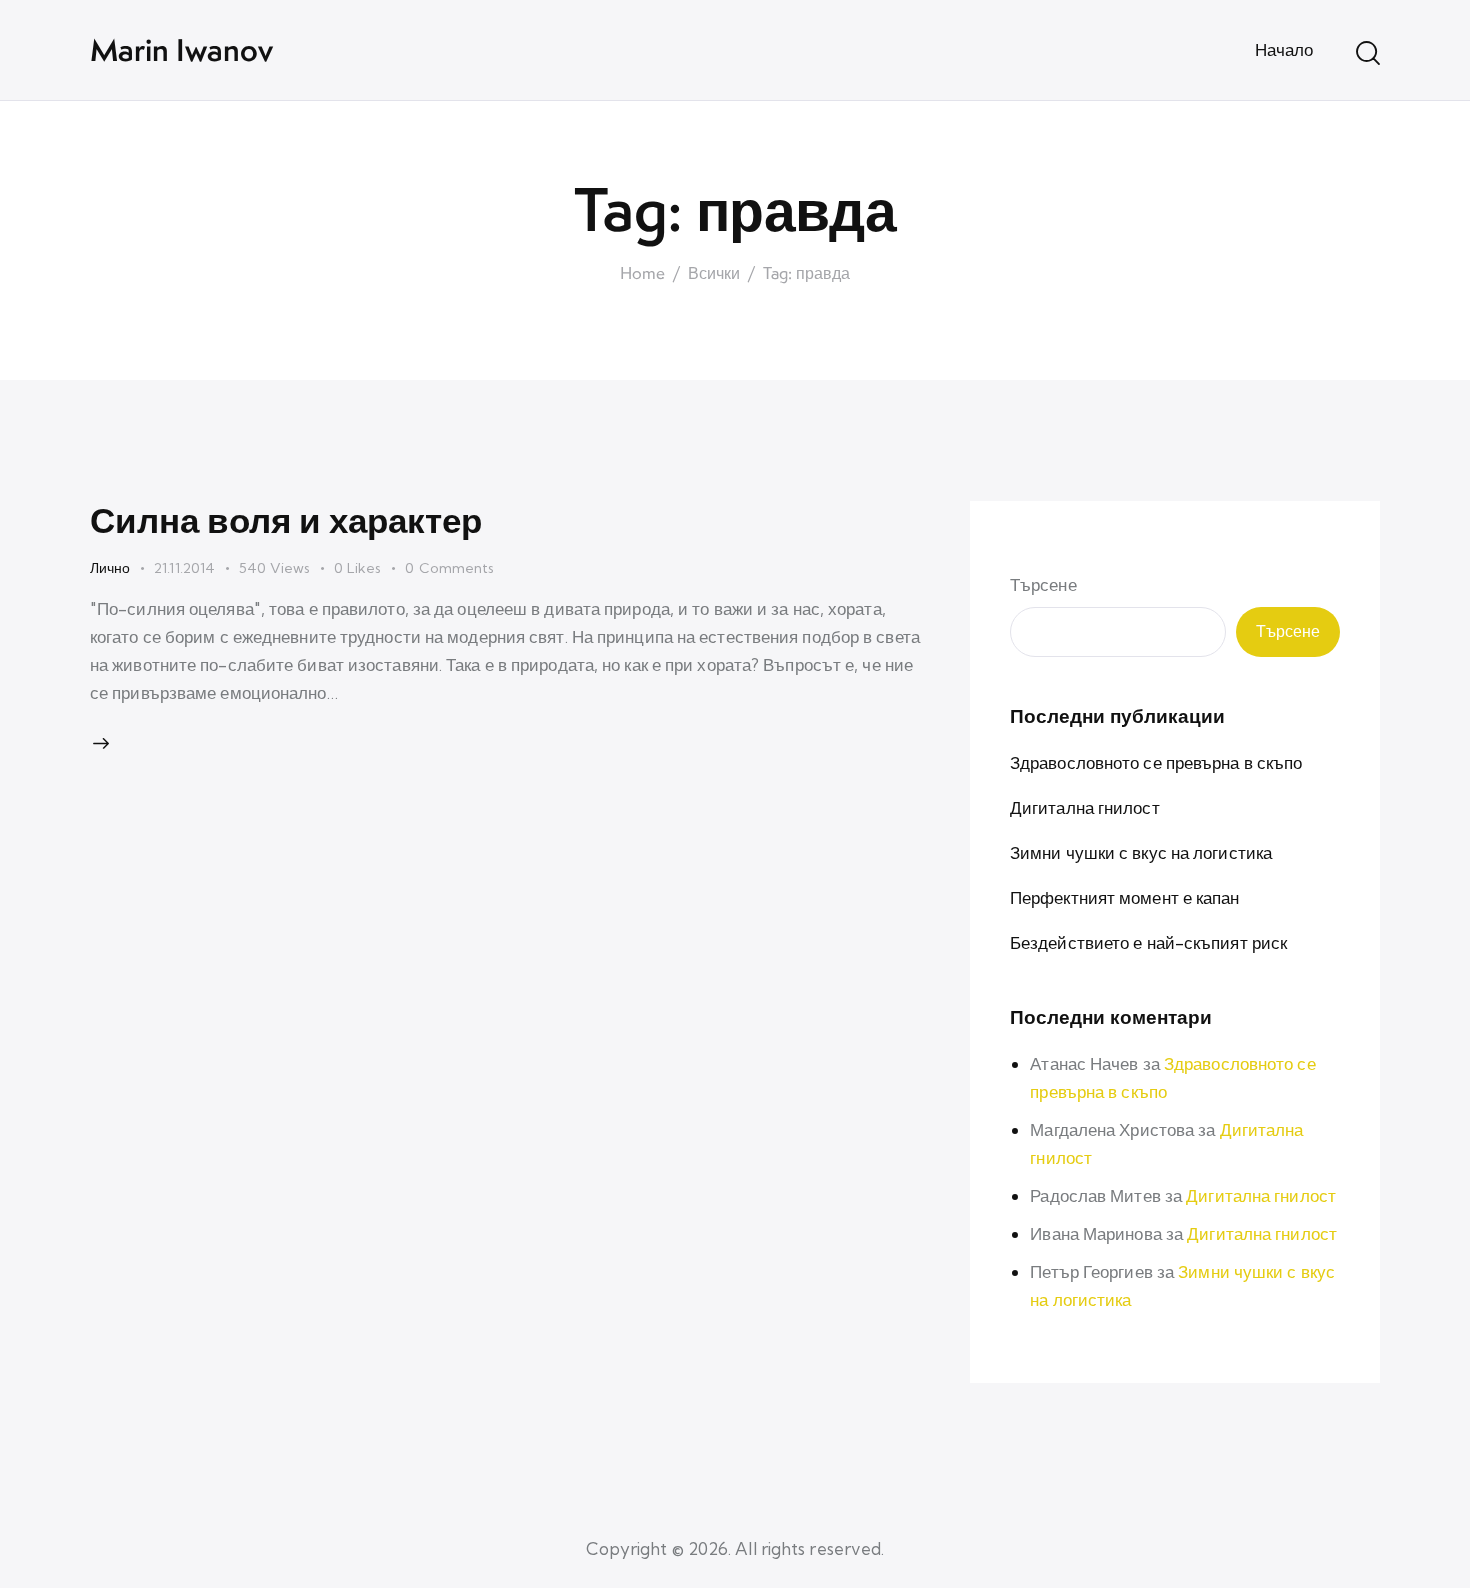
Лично (110, 568)
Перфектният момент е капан (1125, 897)
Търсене (1043, 584)
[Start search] (1368, 53)
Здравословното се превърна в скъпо (1156, 762)
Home (642, 274)
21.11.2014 (184, 568)
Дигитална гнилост (1085, 807)
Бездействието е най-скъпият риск (1148, 942)
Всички (714, 274)
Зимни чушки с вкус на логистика (1141, 852)
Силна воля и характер (286, 519)
